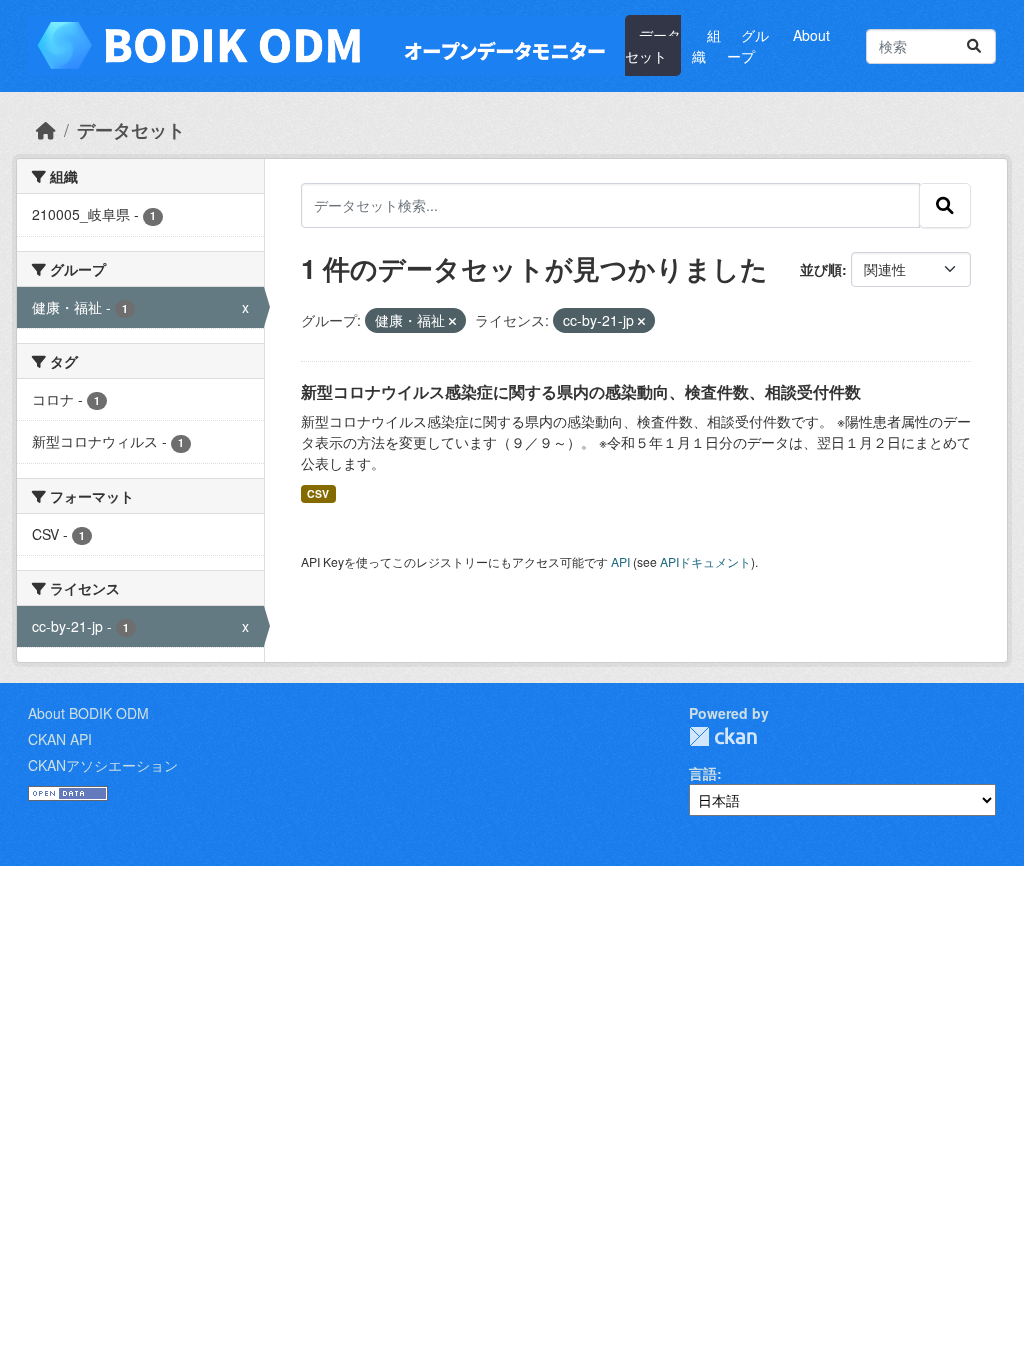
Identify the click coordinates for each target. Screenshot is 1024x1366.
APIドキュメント (705, 561)
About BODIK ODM (88, 713)
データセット (653, 45)
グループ (748, 45)
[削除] (452, 321)
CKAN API (60, 739)
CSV (318, 493)
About (811, 35)
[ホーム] (46, 129)
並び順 (821, 269)
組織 (706, 45)
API (620, 561)
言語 (703, 773)
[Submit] (974, 46)
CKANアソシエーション (103, 765)
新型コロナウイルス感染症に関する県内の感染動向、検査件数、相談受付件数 (581, 391)
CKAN (723, 736)
